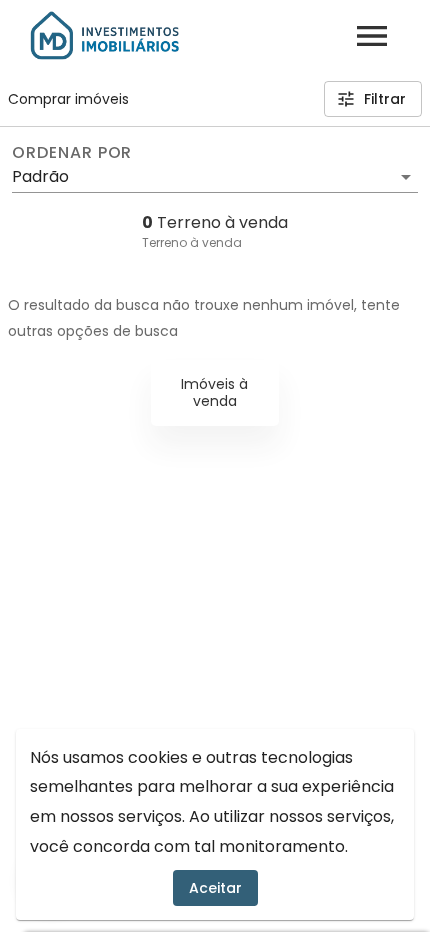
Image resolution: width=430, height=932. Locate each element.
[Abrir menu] (372, 36)
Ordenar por (72, 153)
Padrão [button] (40, 176)
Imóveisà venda (214, 392)
